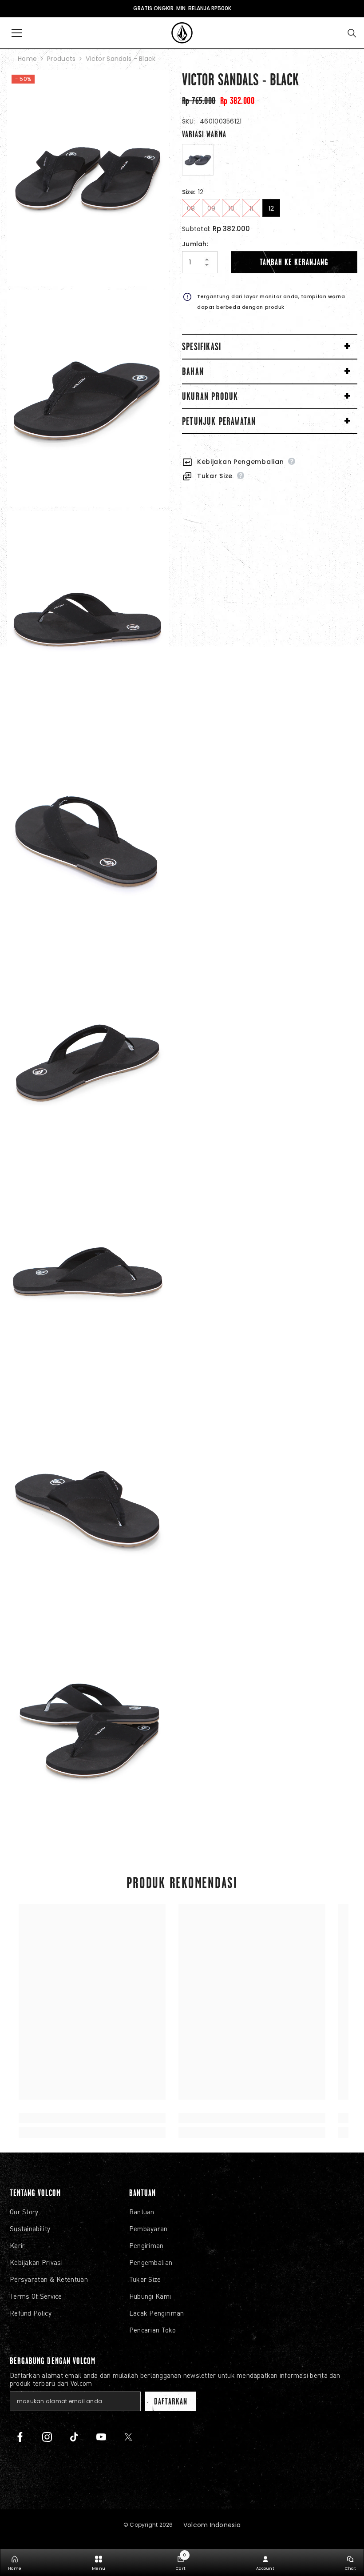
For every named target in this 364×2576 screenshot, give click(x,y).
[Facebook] (20, 2437)
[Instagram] (47, 2437)
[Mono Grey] (198, 160)
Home (27, 59)
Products (61, 59)
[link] (92, 2118)
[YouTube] (101, 2437)
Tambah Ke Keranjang (294, 262)
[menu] (17, 33)
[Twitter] (128, 2437)
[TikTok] (74, 2437)
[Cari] (352, 33)
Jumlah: (195, 244)
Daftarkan (170, 2401)
